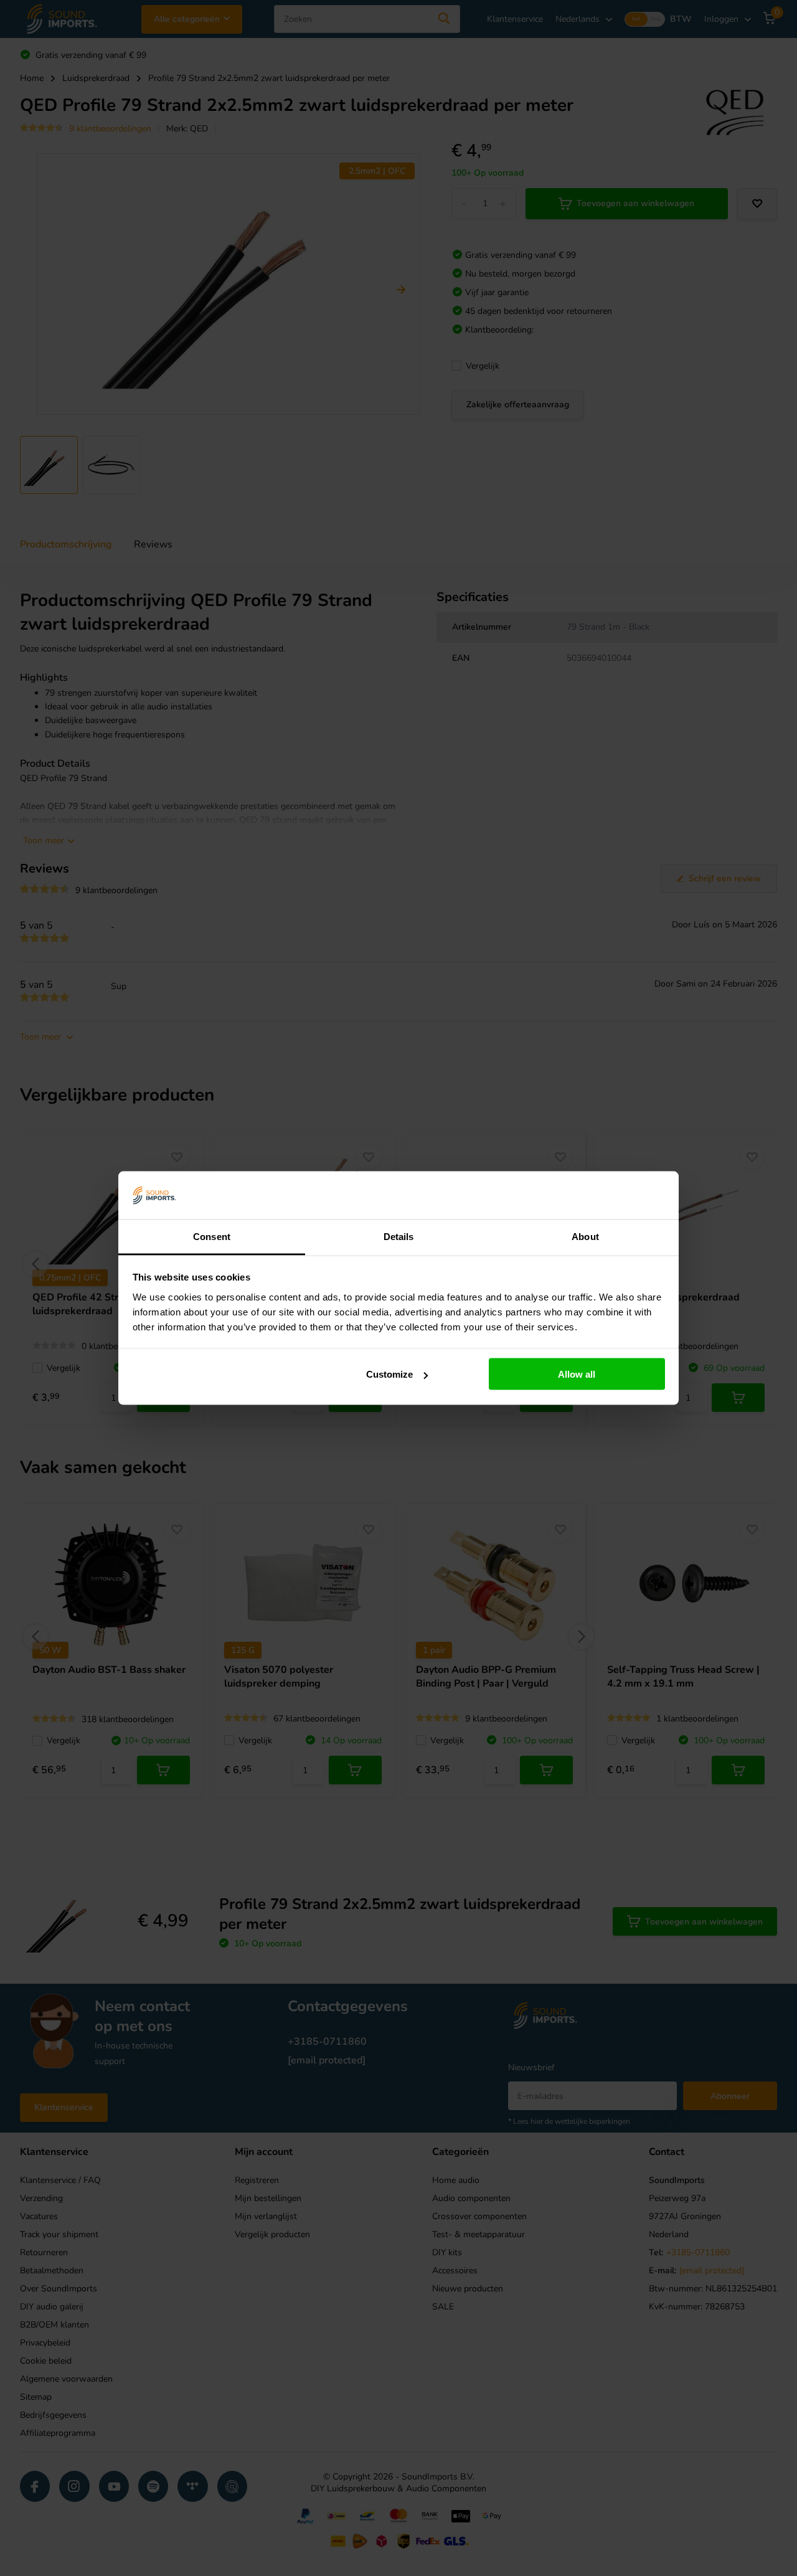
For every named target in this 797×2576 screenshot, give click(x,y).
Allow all (577, 1374)
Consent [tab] (212, 1236)
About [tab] (585, 1236)
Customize (389, 1374)
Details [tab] (399, 1236)
